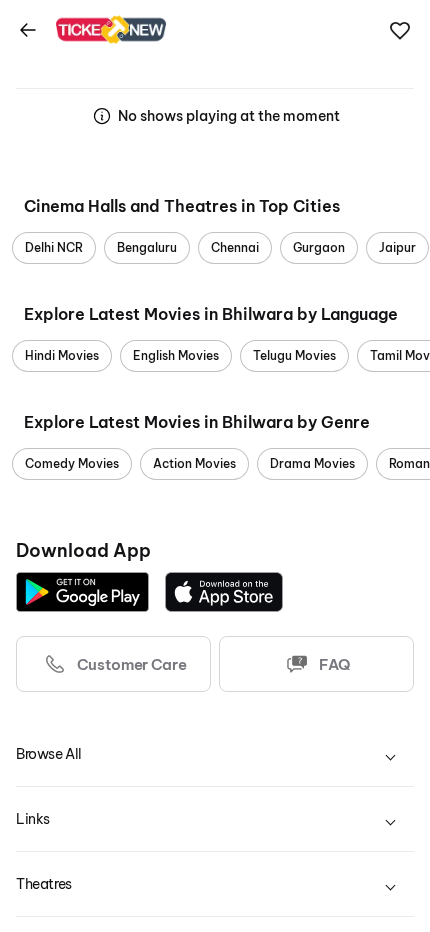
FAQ (334, 664)
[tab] (215, 754)
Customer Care (132, 664)
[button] (400, 31)
